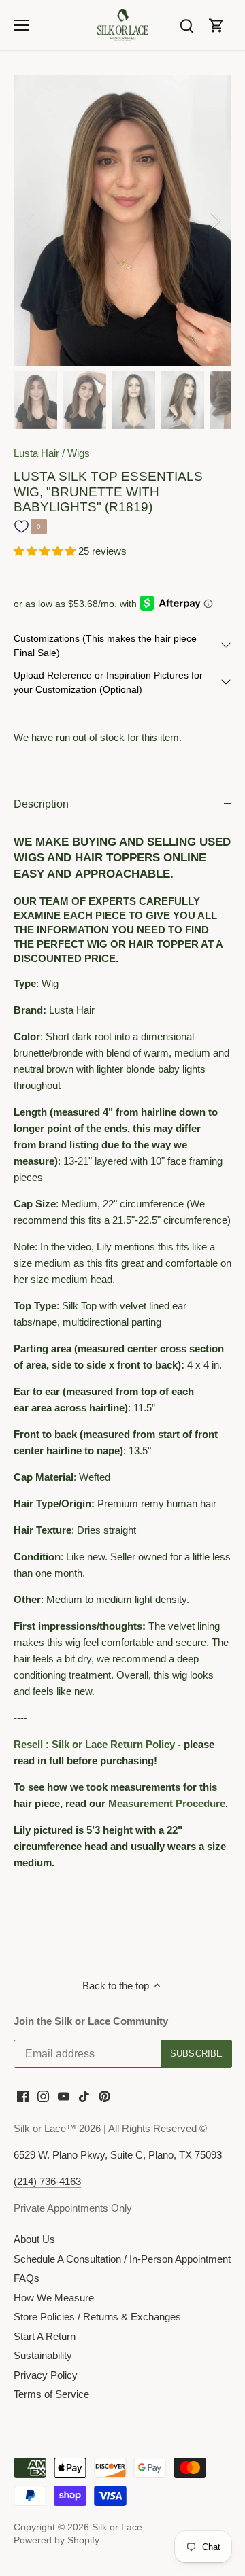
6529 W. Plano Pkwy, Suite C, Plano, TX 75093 (118, 2155)
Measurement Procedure (167, 1803)
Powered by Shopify (56, 2540)
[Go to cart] (216, 25)
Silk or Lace (117, 2527)
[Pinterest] (104, 2095)
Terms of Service (51, 2394)
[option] (122, 221)
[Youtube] (64, 2095)
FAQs (27, 2278)
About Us (34, 2239)
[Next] (214, 220)
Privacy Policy (46, 2375)
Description (41, 804)
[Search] (186, 25)
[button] (46, 551)
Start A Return (45, 2336)
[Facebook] (23, 2095)
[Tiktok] (84, 2095)
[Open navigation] (21, 25)
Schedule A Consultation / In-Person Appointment (122, 2259)
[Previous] (31, 220)
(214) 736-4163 (47, 2181)
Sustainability (43, 2355)
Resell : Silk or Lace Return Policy (94, 1744)
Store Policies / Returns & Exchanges (97, 2317)
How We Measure (54, 2298)
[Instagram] (43, 2095)
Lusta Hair (36, 453)
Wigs (79, 453)
